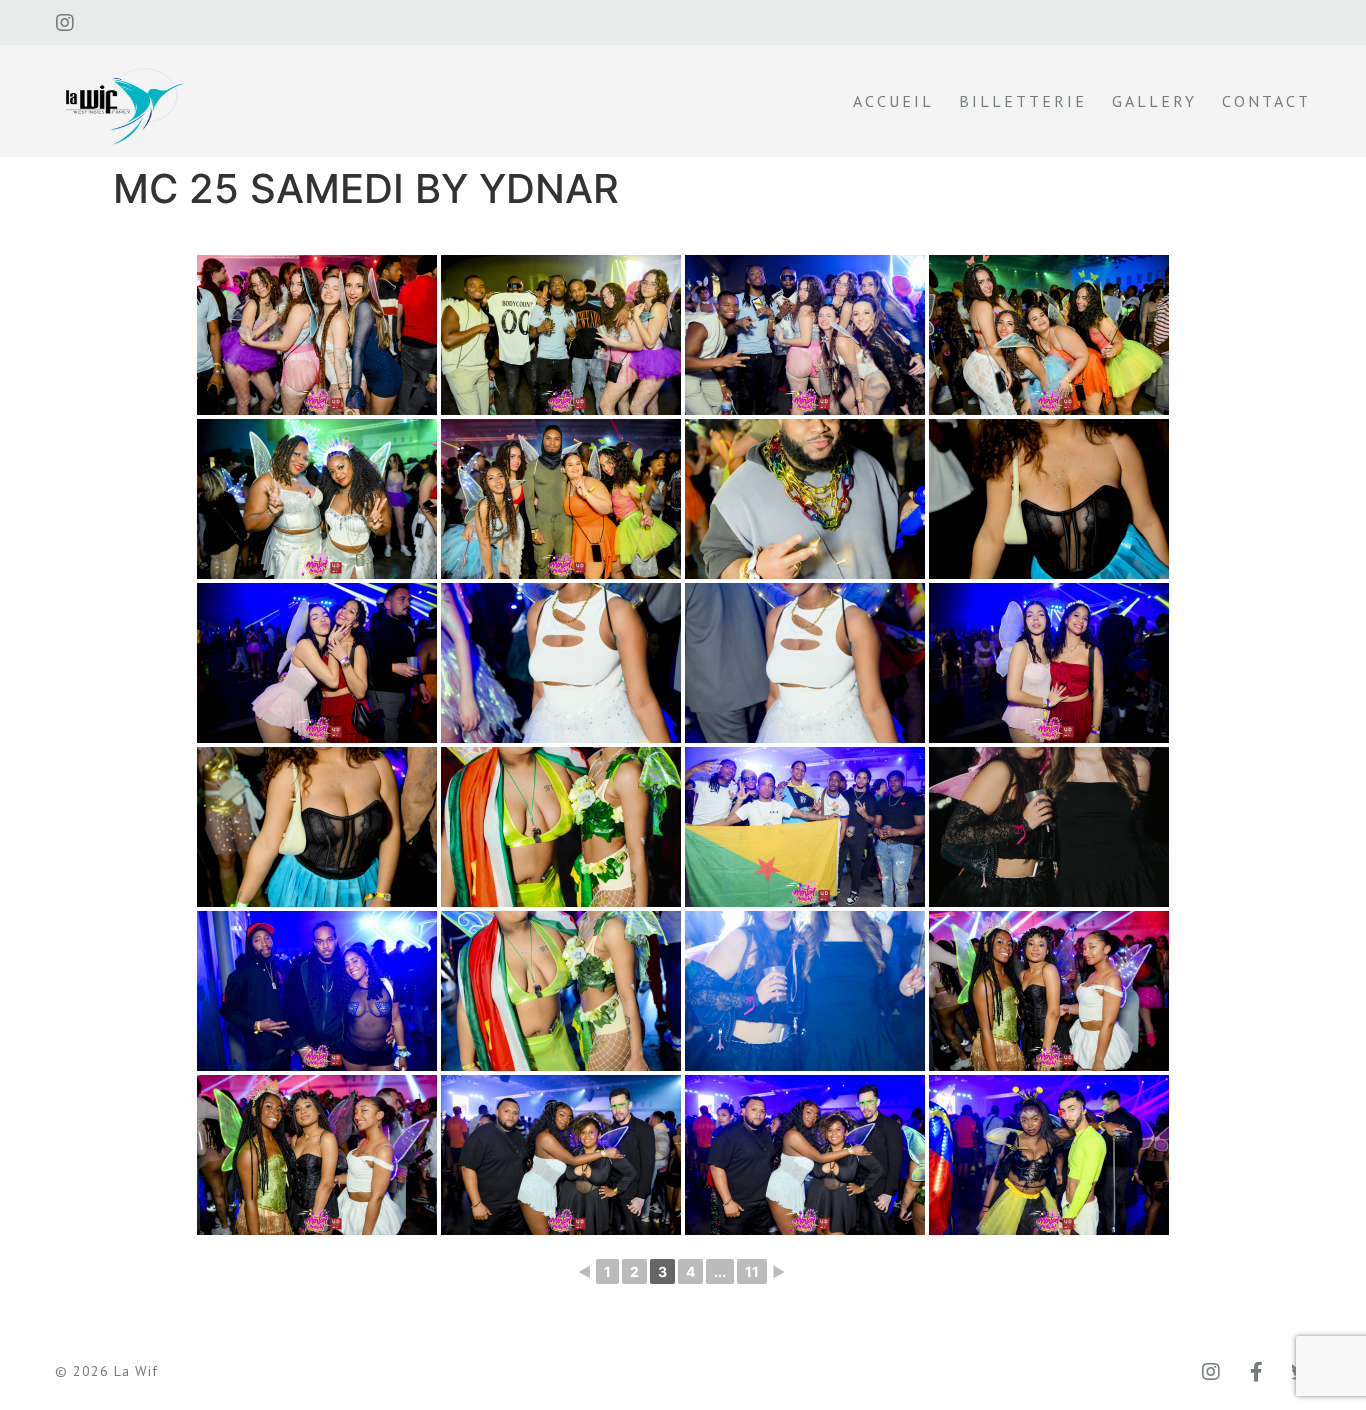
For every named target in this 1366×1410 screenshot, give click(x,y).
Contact (1266, 101)
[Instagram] (65, 23)
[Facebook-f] (1256, 1372)
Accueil (893, 101)
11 (752, 1271)
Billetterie (1023, 101)
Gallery (1154, 101)
